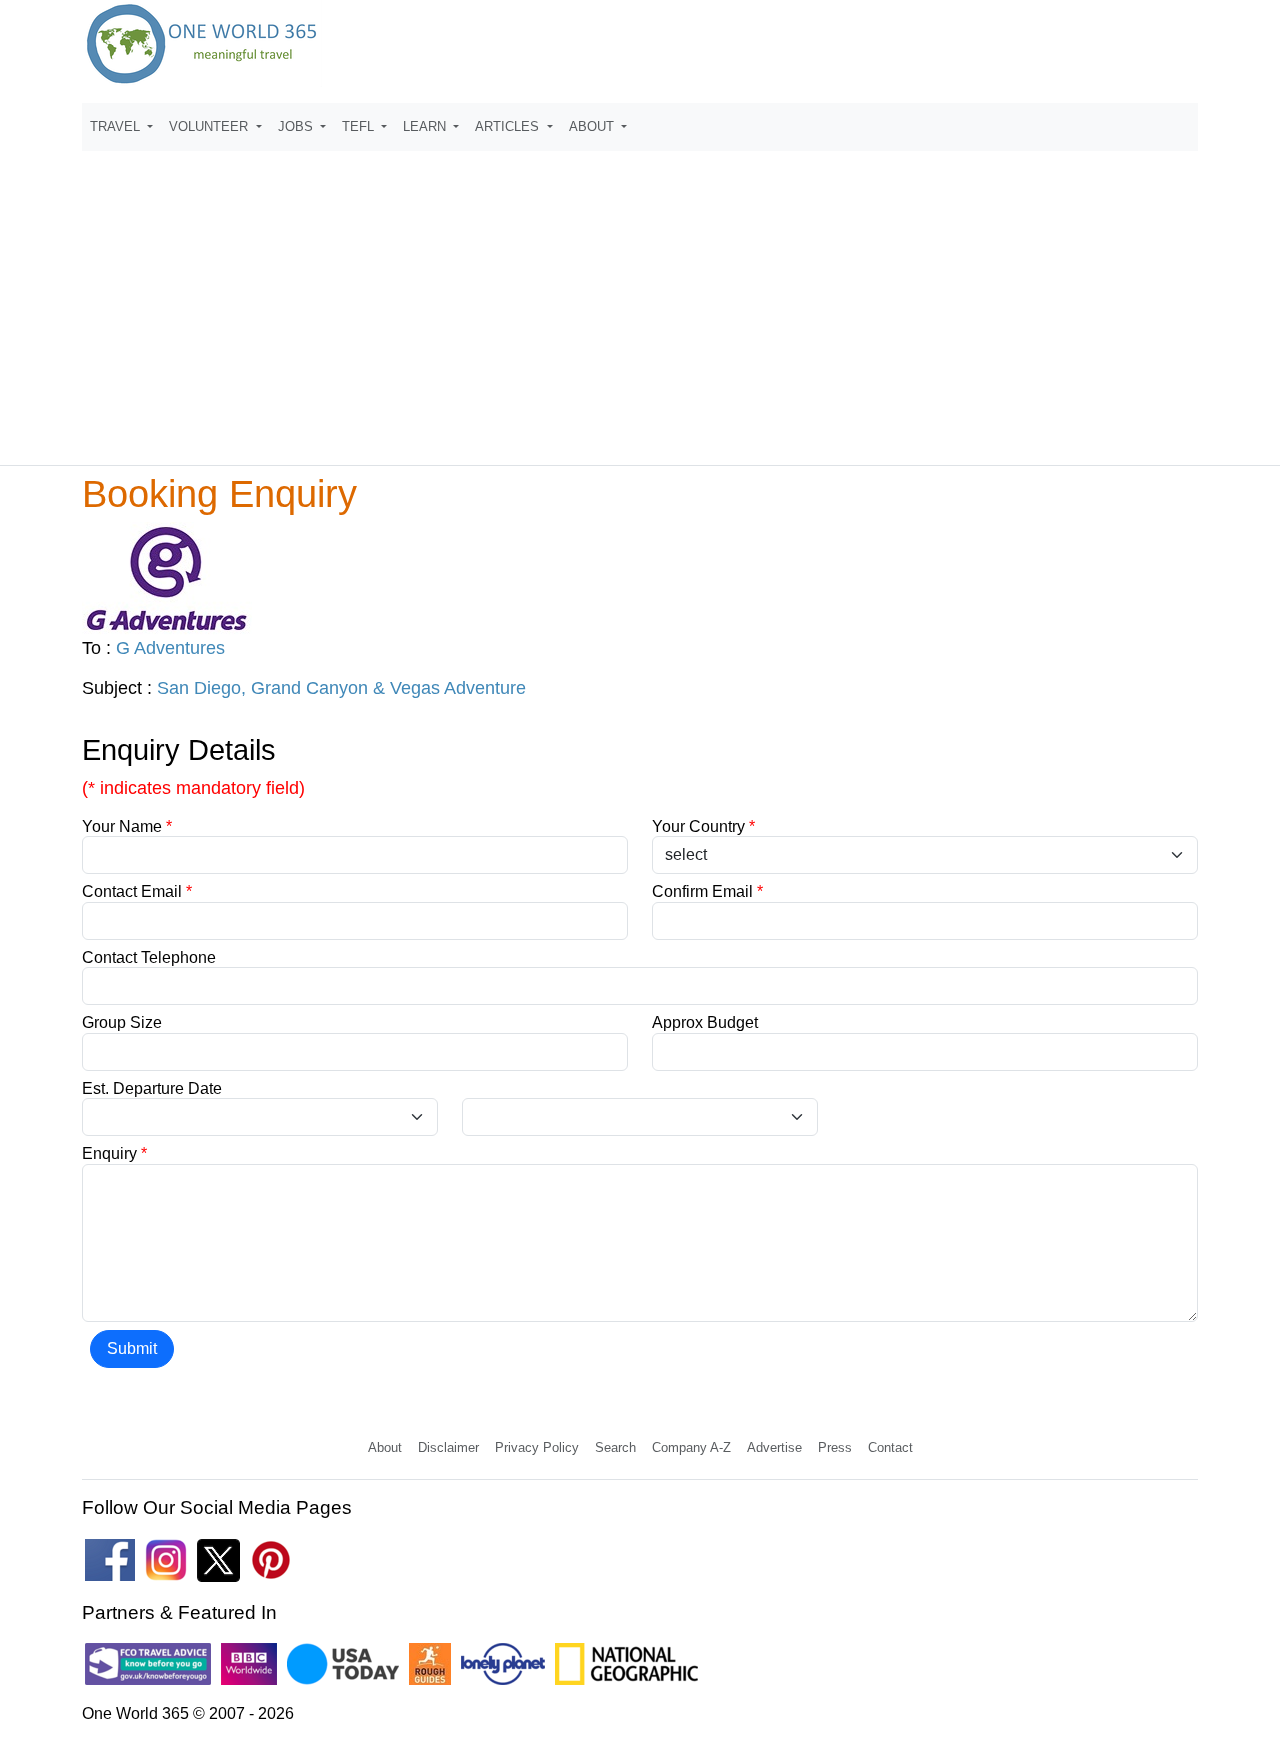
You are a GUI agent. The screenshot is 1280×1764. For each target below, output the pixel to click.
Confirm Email (707, 891)
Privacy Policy (537, 1447)
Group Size (122, 1022)
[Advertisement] (640, 299)
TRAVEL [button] (117, 126)
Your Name (127, 826)
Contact (890, 1447)
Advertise (774, 1447)
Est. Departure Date (152, 1088)
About (385, 1447)
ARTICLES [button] (509, 126)
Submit (132, 1348)
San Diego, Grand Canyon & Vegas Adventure (341, 688)
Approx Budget (705, 1022)
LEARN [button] (426, 126)
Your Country (703, 826)
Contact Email (137, 891)
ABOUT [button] (593, 126)
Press (835, 1447)
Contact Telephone (149, 957)
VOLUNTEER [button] (210, 126)
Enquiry (114, 1153)
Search (615, 1447)
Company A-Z (691, 1447)
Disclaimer (448, 1447)
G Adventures (170, 648)
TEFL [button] (360, 126)
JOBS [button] (297, 126)
